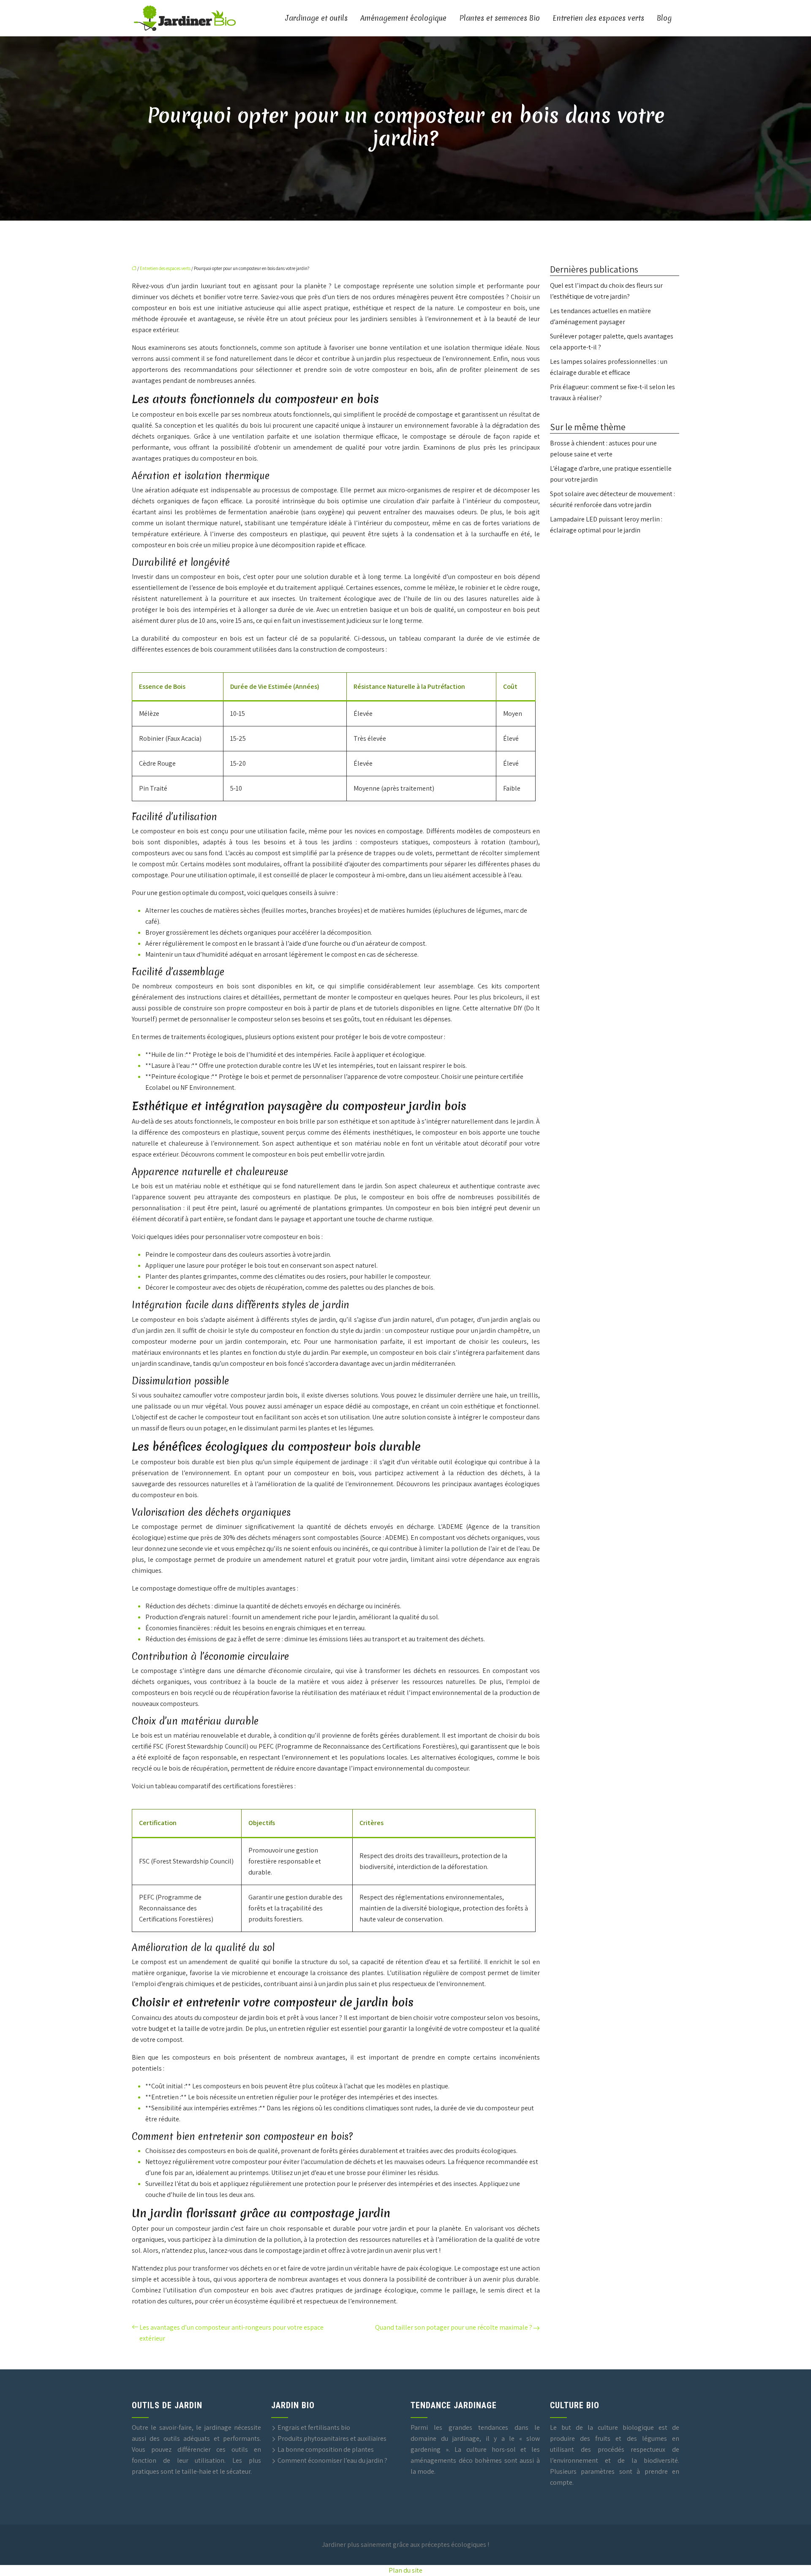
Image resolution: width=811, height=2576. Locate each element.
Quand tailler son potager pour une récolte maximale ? (454, 2327)
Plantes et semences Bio (499, 18)
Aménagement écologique (403, 18)
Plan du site (405, 2570)
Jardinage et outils (317, 18)
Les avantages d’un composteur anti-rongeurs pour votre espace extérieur (231, 2333)
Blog (664, 18)
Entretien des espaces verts (598, 18)
